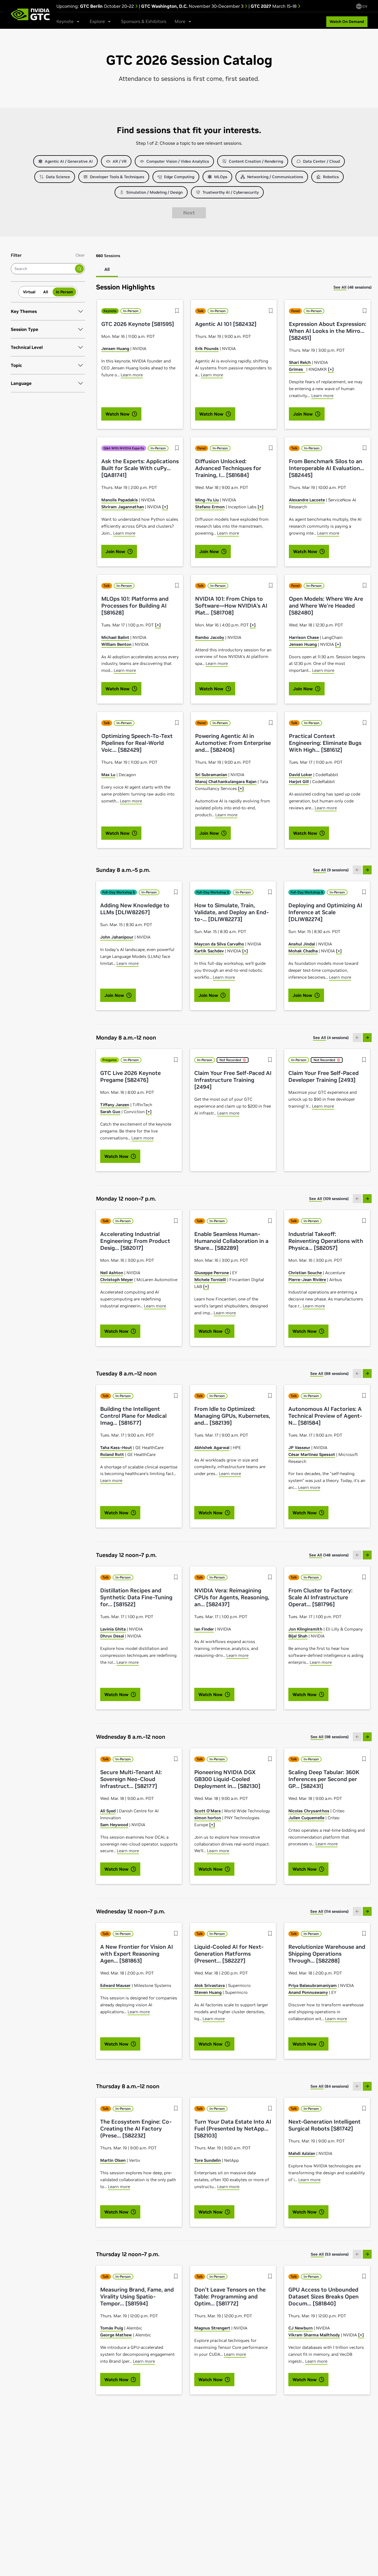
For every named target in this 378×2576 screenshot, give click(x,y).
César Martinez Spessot (312, 1454)
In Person (64, 292)
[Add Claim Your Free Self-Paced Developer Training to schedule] (364, 1060)
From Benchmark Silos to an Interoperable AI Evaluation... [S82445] (327, 468)
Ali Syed (108, 1811)
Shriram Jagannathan (123, 507)
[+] (331, 369)
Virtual (29, 292)
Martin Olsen (113, 2160)
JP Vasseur (299, 1448)
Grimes (297, 369)
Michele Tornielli (210, 1280)
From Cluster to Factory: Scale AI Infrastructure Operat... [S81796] (320, 1597)
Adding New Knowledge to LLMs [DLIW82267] (135, 909)
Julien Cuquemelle (306, 1818)
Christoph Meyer (117, 1280)
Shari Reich (300, 362)
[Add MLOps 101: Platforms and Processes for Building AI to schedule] (177, 585)
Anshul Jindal (302, 944)
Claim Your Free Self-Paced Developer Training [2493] (323, 1077)
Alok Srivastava (209, 1985)
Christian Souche (305, 1273)
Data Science (58, 177)
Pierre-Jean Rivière (307, 1280)
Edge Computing (179, 177)
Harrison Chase (304, 637)
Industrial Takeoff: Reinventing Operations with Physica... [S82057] (326, 1241)
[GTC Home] (30, 14)
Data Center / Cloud (321, 161)
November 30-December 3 (193, 6)
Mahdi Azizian (302, 2153)
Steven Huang (208, 1992)
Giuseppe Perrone (212, 1273)
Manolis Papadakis (120, 500)
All (46, 292)
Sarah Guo (110, 1112)
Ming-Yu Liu (207, 500)
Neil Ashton (112, 1273)
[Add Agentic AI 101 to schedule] (271, 311)
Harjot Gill (299, 782)
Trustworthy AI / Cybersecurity (231, 192)
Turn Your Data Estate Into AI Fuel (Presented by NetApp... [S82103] (233, 2129)
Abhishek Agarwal (212, 1448)
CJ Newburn (301, 2328)
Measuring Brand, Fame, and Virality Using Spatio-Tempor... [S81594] (137, 2297)
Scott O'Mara (207, 1811)
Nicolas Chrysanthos (309, 1811)
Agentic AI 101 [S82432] (226, 324)
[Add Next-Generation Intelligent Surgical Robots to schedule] (364, 2108)
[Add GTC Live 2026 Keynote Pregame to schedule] (176, 1060)
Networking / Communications (275, 177)
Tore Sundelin (208, 2160)
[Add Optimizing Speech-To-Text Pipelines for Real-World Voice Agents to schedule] (177, 723)
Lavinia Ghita (113, 1629)
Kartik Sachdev (209, 951)
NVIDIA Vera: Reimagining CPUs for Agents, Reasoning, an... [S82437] (232, 1597)
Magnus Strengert (212, 2328)
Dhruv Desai (112, 1636)
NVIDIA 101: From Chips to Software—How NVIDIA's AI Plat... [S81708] (231, 606)
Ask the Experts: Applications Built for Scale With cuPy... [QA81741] (140, 468)
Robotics (331, 177)
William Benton (116, 644)
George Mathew (116, 2335)
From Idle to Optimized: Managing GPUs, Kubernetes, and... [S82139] (232, 1416)
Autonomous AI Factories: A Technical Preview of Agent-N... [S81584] (325, 1416)
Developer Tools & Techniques (117, 177)
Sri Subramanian (211, 775)
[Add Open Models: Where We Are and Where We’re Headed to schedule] (365, 585)
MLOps (221, 177)
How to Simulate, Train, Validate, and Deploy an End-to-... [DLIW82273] (231, 912)
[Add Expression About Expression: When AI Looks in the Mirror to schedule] (365, 311)
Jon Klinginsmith (305, 1629)
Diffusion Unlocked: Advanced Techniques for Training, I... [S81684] (228, 468)
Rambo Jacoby (210, 637)
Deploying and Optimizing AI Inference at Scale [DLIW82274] (325, 912)
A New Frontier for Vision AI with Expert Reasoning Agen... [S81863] (137, 1954)
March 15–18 (274, 6)
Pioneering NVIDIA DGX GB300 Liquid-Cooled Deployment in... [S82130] (227, 1779)
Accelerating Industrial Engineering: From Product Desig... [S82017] (135, 1241)
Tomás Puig (112, 2328)
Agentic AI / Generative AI (69, 161)
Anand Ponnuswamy (308, 1992)
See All (340, 287)
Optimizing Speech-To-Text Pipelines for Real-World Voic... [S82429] (137, 743)
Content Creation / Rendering (256, 161)
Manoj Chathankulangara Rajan (226, 782)
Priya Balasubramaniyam (313, 1985)
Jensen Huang (115, 348)
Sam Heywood (114, 1825)
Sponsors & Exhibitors (144, 21)
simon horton (208, 1818)
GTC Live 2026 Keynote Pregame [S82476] (130, 1077)
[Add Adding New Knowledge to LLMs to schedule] (176, 892)
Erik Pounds (207, 348)
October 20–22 (108, 6)
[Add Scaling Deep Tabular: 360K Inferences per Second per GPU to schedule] (364, 1759)
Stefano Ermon (210, 507)
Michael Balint (115, 637)
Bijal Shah (298, 1636)
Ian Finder (204, 1629)
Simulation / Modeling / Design (154, 192)
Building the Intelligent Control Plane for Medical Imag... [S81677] (133, 1416)
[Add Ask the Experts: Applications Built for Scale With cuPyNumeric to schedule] (177, 448)
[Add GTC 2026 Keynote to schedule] (177, 311)
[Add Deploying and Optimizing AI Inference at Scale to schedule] (364, 892)
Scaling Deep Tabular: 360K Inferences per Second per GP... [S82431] (324, 1779)
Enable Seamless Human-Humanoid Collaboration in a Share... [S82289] (231, 1241)
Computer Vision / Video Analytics (178, 161)
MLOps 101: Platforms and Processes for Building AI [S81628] (135, 606)
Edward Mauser (115, 1985)
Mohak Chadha (303, 951)
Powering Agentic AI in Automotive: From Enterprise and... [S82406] (233, 743)
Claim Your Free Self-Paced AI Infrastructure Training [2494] (233, 1080)
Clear (80, 255)
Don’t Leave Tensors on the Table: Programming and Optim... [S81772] (230, 2297)
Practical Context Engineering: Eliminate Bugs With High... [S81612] (325, 743)
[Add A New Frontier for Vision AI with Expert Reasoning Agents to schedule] (176, 1934)
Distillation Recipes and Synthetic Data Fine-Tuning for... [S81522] (136, 1597)
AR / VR (120, 161)
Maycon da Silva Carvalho (219, 944)
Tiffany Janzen (115, 1105)
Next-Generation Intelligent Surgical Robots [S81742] (324, 2125)
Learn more (132, 375)
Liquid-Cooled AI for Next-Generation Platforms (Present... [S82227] (229, 1954)
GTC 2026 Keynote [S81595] (138, 324)
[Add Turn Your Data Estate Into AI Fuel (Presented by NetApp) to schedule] (270, 2108)
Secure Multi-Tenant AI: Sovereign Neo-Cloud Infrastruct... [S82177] (131, 1779)
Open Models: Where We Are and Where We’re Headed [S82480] (326, 606)
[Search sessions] (79, 269)
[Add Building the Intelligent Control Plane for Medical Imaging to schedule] (176, 1396)
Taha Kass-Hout (116, 1448)
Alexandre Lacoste (307, 500)
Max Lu (108, 775)
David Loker (301, 775)
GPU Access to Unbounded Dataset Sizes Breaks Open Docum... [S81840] (323, 2297)
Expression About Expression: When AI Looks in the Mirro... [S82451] (328, 331)
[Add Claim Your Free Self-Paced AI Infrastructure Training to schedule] (270, 1060)
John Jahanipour (117, 937)
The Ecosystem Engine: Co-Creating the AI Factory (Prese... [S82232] (136, 2129)
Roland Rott (112, 1454)
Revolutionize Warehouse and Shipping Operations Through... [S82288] (327, 1954)
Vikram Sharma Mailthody (314, 2335)
